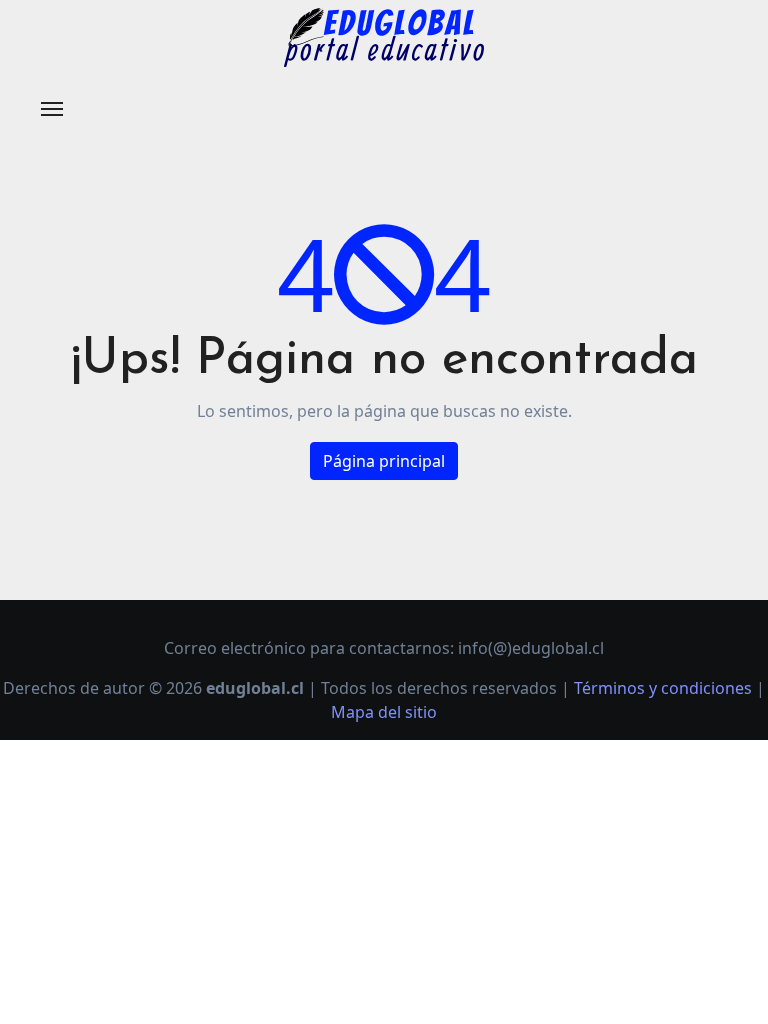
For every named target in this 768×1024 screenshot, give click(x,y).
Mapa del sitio (384, 712)
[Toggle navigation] (52, 109)
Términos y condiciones (663, 688)
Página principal (384, 461)
